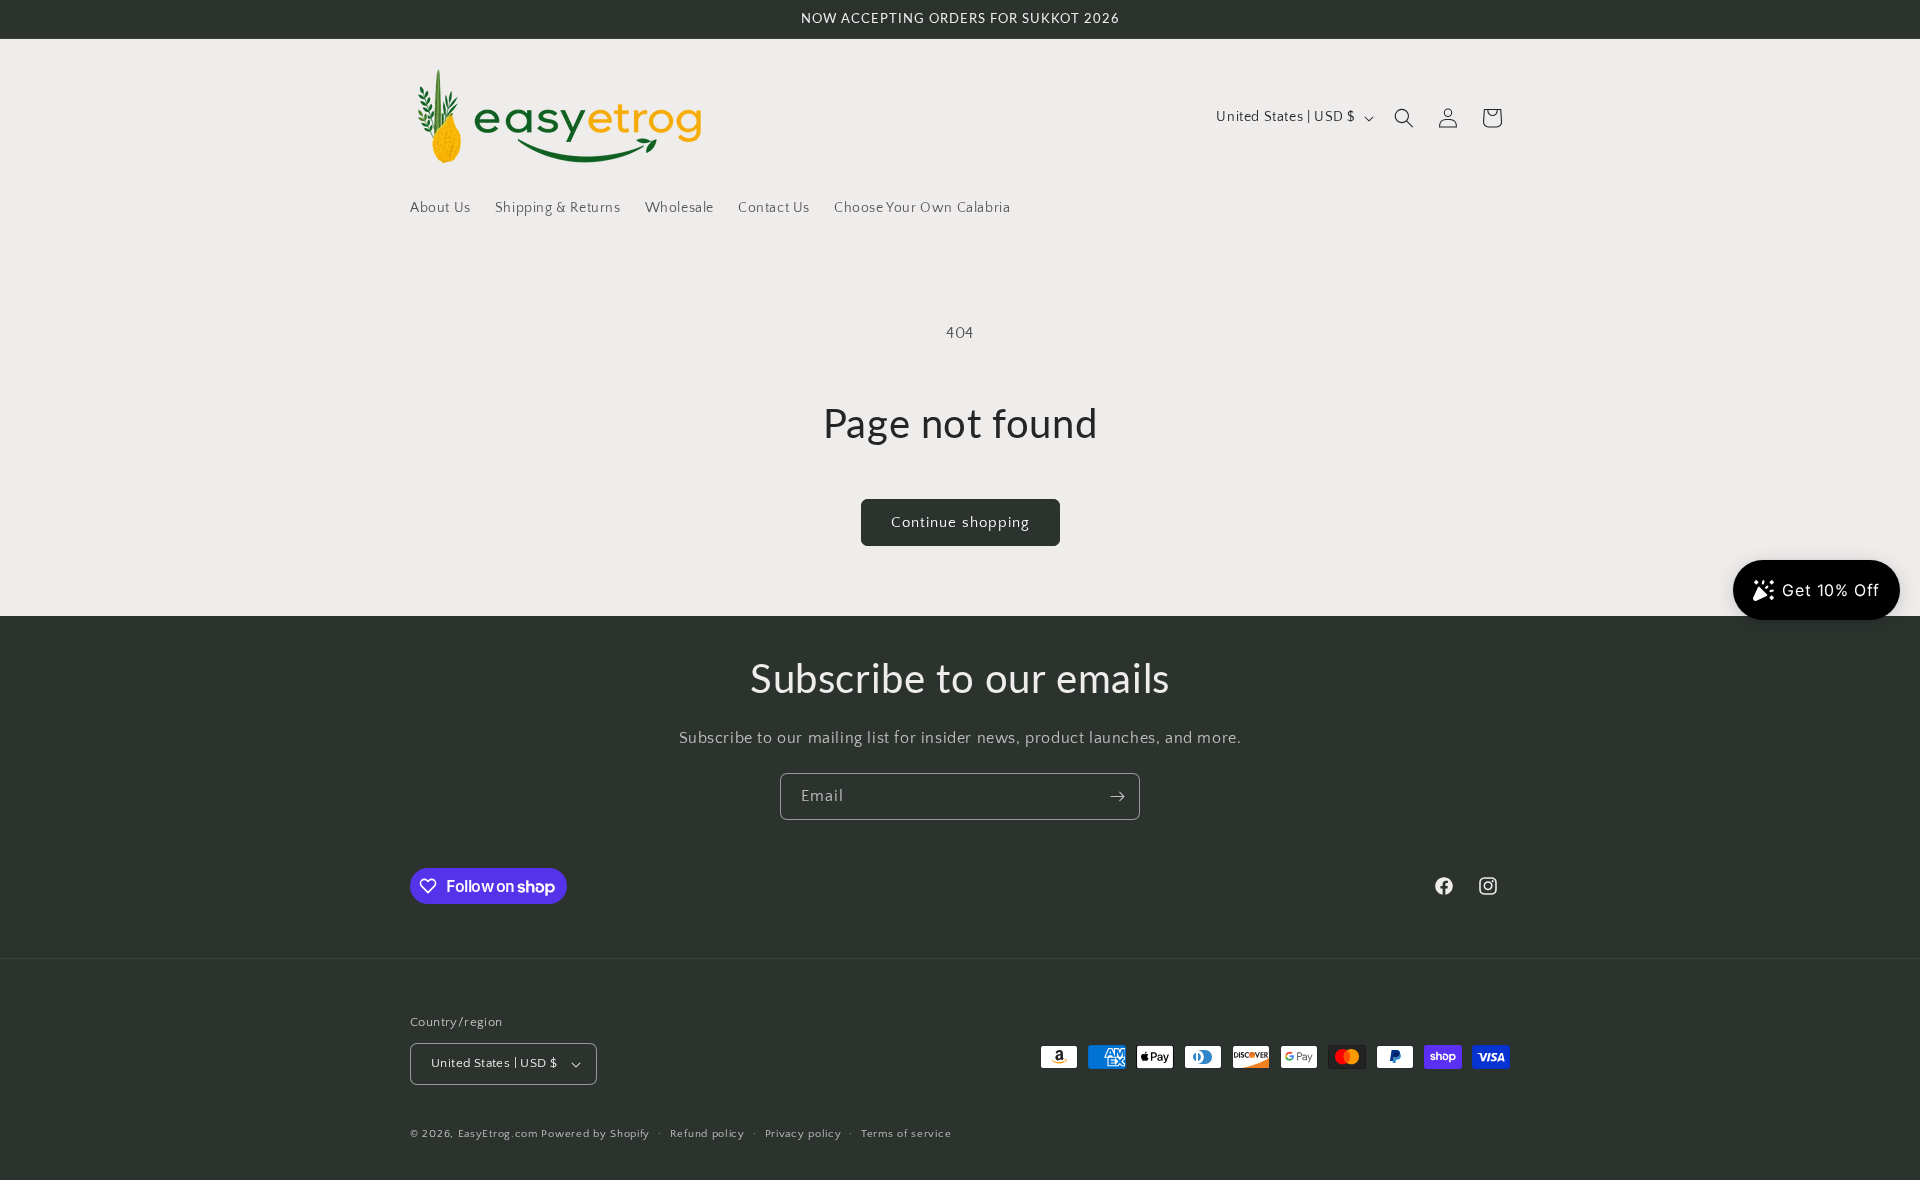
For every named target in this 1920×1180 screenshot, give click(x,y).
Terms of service (906, 1134)
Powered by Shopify (595, 1134)
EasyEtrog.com (498, 1134)
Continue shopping (960, 522)
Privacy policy (803, 1134)
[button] (1404, 118)
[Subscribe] (1117, 796)
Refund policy (707, 1134)
